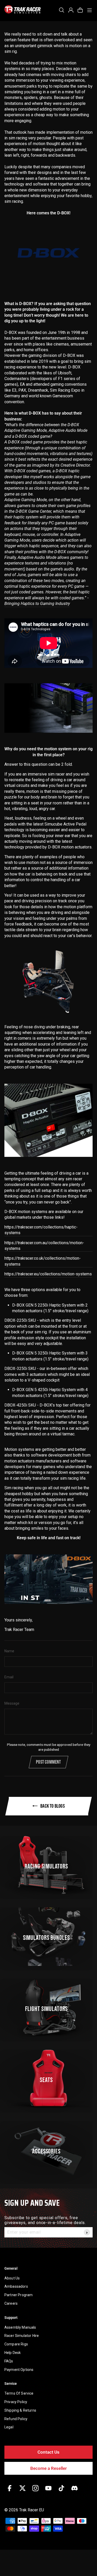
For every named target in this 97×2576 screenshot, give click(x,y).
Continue (72, 1300)
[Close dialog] (92, 1264)
